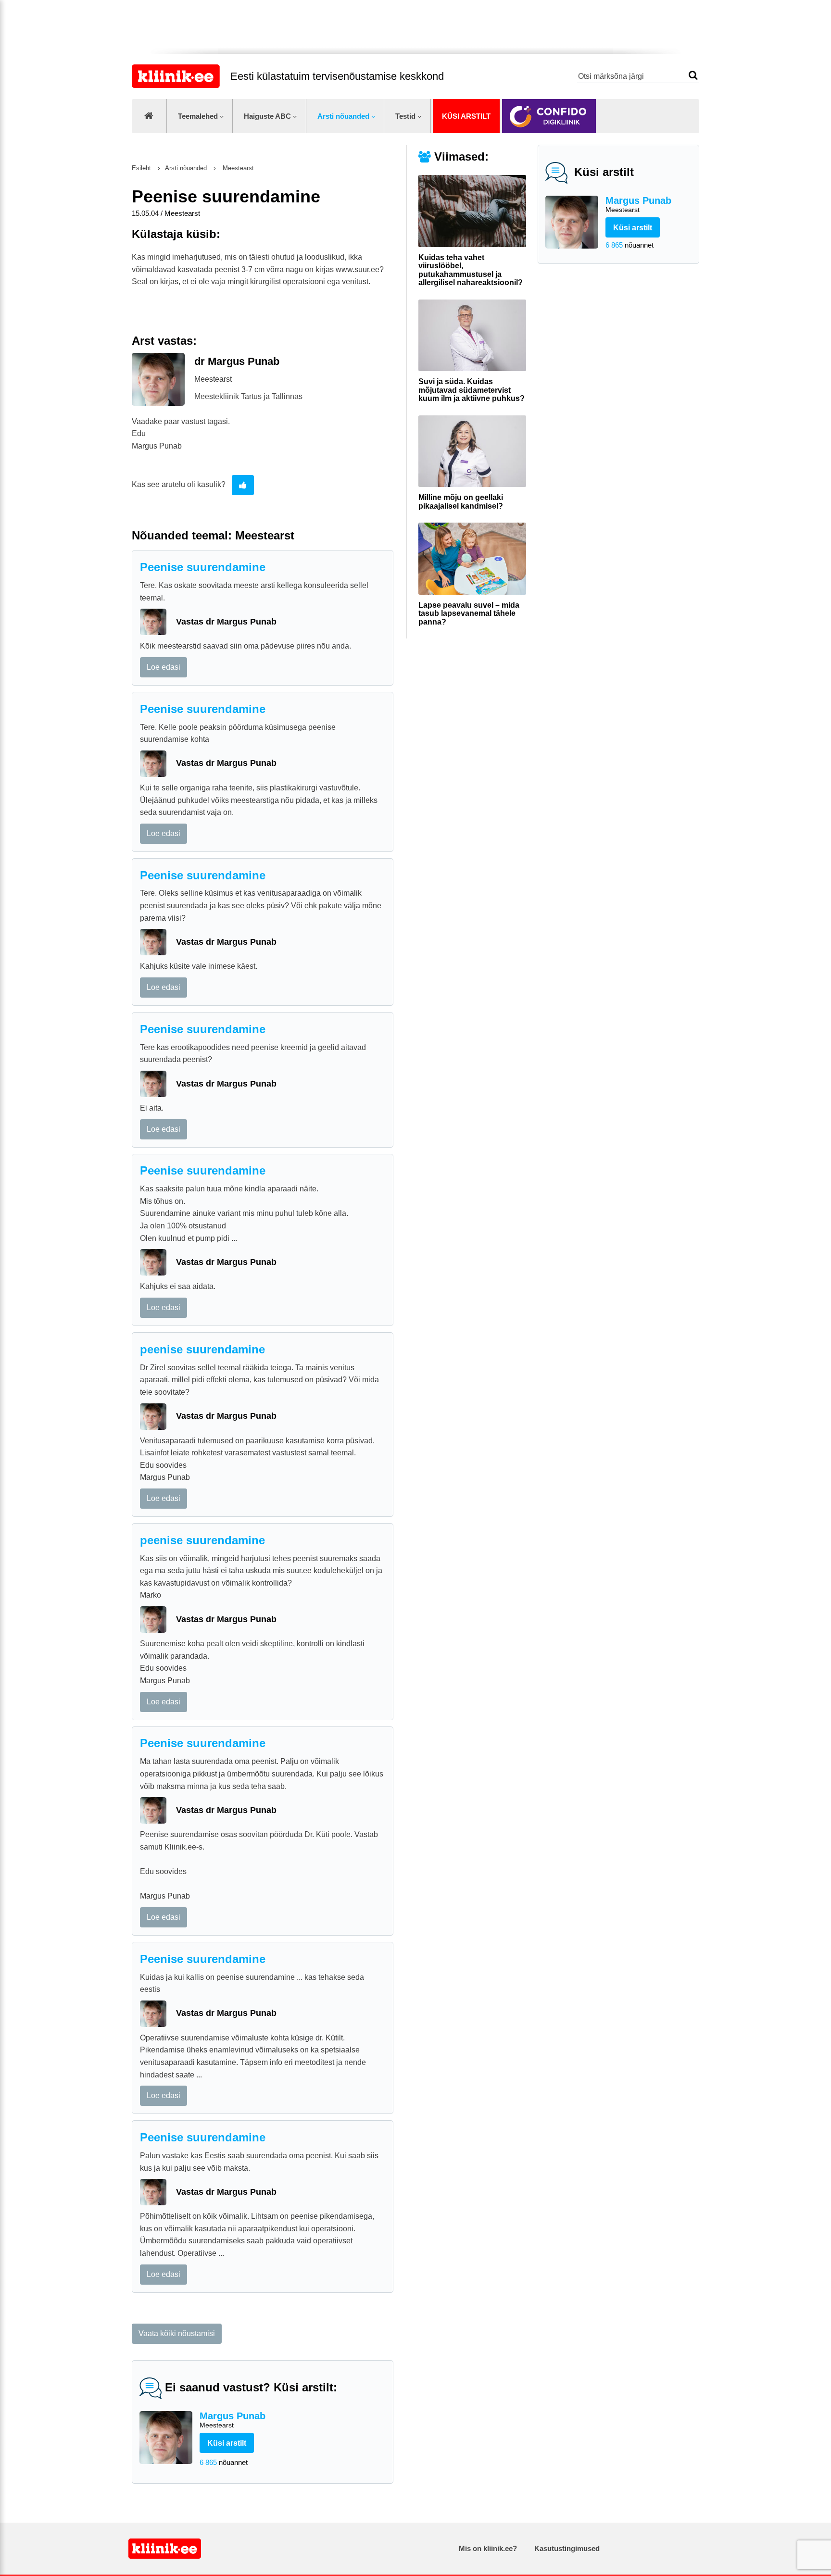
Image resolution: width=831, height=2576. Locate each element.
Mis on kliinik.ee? (488, 2548)
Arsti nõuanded (343, 116)
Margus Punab (638, 204)
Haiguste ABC (267, 116)
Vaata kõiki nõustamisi (177, 2333)
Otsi (693, 75)
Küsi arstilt (466, 116)
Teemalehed (198, 116)
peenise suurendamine (202, 1349)
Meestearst (237, 168)
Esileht (141, 168)
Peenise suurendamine (203, 567)
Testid (405, 116)
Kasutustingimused (567, 2548)
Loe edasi (164, 667)
